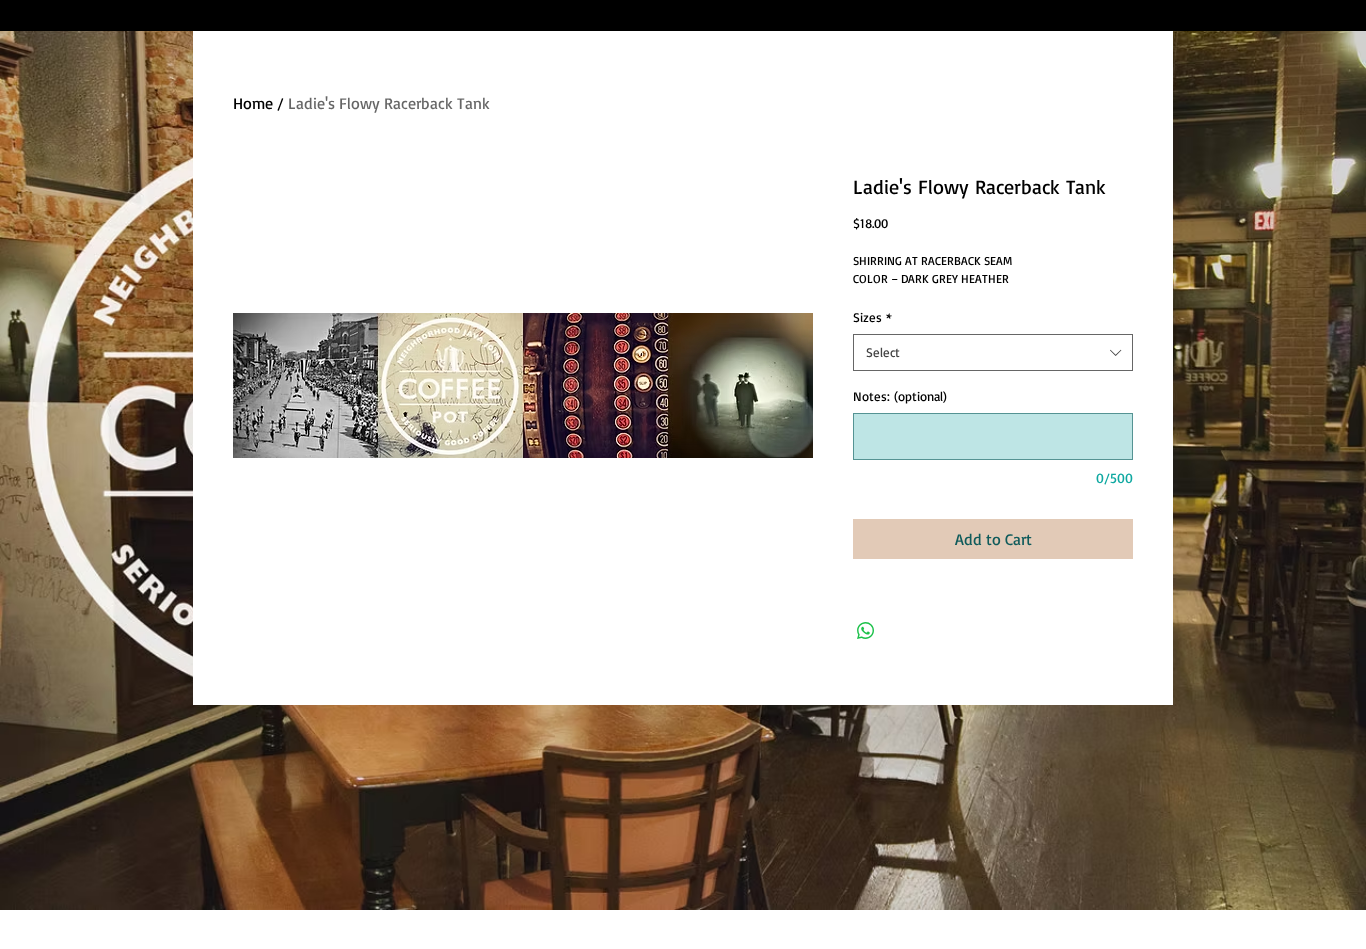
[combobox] (993, 352)
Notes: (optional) (900, 396)
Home (253, 103)
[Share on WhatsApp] (866, 631)
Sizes (872, 317)
